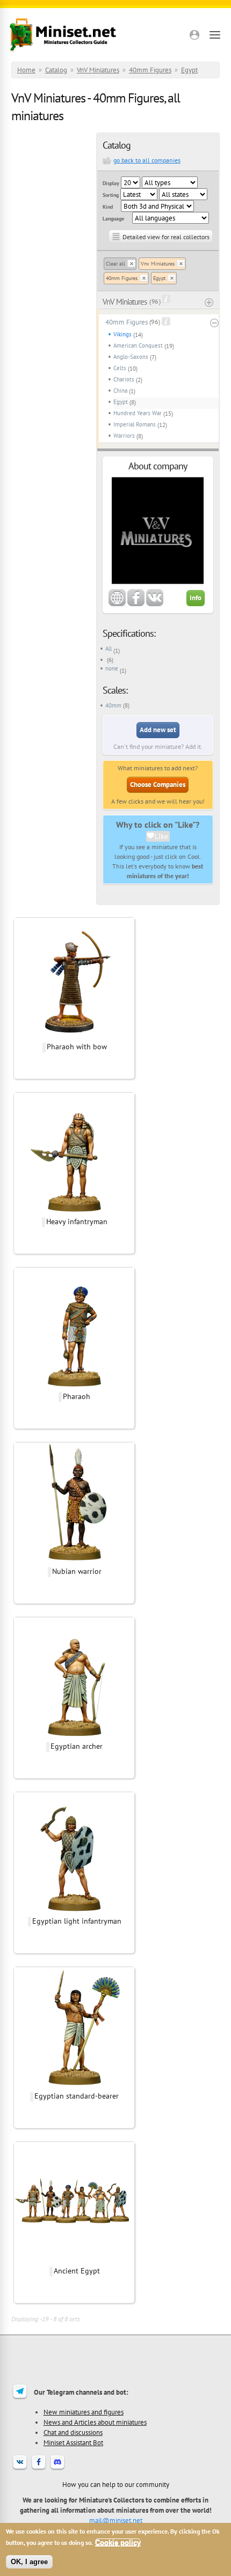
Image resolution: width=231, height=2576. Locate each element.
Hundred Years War (138, 413)
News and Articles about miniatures (95, 2422)
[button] (194, 35)
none (112, 668)
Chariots (124, 379)
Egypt (189, 70)
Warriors (124, 436)
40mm (113, 705)
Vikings (122, 334)
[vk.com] (20, 2469)
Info (196, 598)
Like (161, 836)
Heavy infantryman (77, 1221)
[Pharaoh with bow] (74, 1035)
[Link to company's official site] (117, 604)
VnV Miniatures (98, 70)
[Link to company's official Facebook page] (136, 604)
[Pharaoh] (74, 1385)
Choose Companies (158, 785)
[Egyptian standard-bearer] (74, 2085)
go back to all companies (147, 160)
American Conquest (138, 345)
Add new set (158, 730)
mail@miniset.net (116, 2520)
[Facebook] (39, 2469)
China (120, 391)
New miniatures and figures (84, 2412)
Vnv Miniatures (158, 264)
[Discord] (57, 2469)
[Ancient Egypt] (74, 2259)
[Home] (63, 35)
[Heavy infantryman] (74, 1210)
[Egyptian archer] (74, 1735)
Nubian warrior (77, 1571)
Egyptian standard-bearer (77, 2096)
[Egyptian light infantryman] (74, 1910)
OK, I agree (29, 2562)
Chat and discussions (73, 2432)
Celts (120, 368)
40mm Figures (150, 70)
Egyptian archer (77, 1746)
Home (26, 70)
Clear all (115, 264)
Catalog (56, 70)
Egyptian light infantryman (77, 1921)
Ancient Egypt (77, 2271)
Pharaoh (77, 1396)
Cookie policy (118, 2542)
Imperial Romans (135, 424)
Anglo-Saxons (131, 357)
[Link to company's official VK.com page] (155, 604)
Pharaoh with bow (77, 1047)
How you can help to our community (116, 2484)
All (109, 649)
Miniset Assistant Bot (73, 2442)
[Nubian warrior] (74, 1560)
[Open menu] (215, 35)
